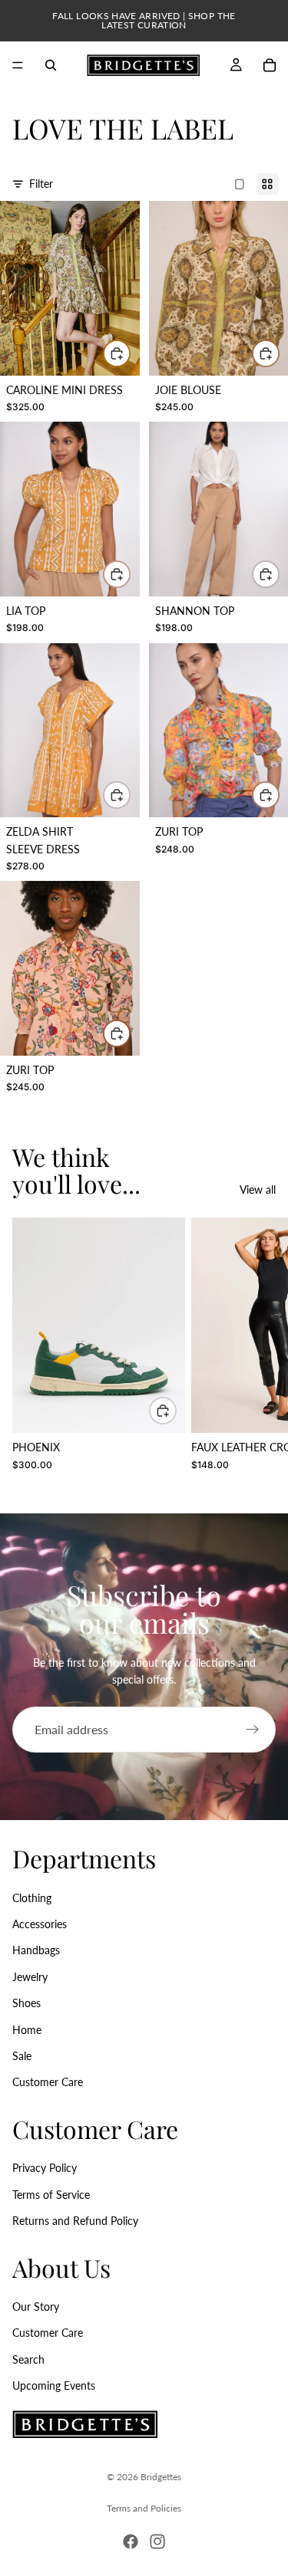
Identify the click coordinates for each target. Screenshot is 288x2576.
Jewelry (30, 1977)
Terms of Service (51, 2195)
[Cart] (270, 65)
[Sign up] (253, 1730)
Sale (22, 2056)
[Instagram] (157, 2541)
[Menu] (18, 65)
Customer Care (48, 2082)
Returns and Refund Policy (75, 2221)
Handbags (36, 1950)
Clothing (32, 1897)
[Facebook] (131, 2541)
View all (258, 1189)
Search (28, 2359)
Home (27, 2029)
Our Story (36, 2307)
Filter (41, 184)
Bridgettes (161, 2477)
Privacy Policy (45, 2168)
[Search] (51, 65)
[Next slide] (259, 1352)
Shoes (26, 2003)
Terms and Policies (144, 2508)
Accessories (40, 1924)
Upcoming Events (54, 2385)
